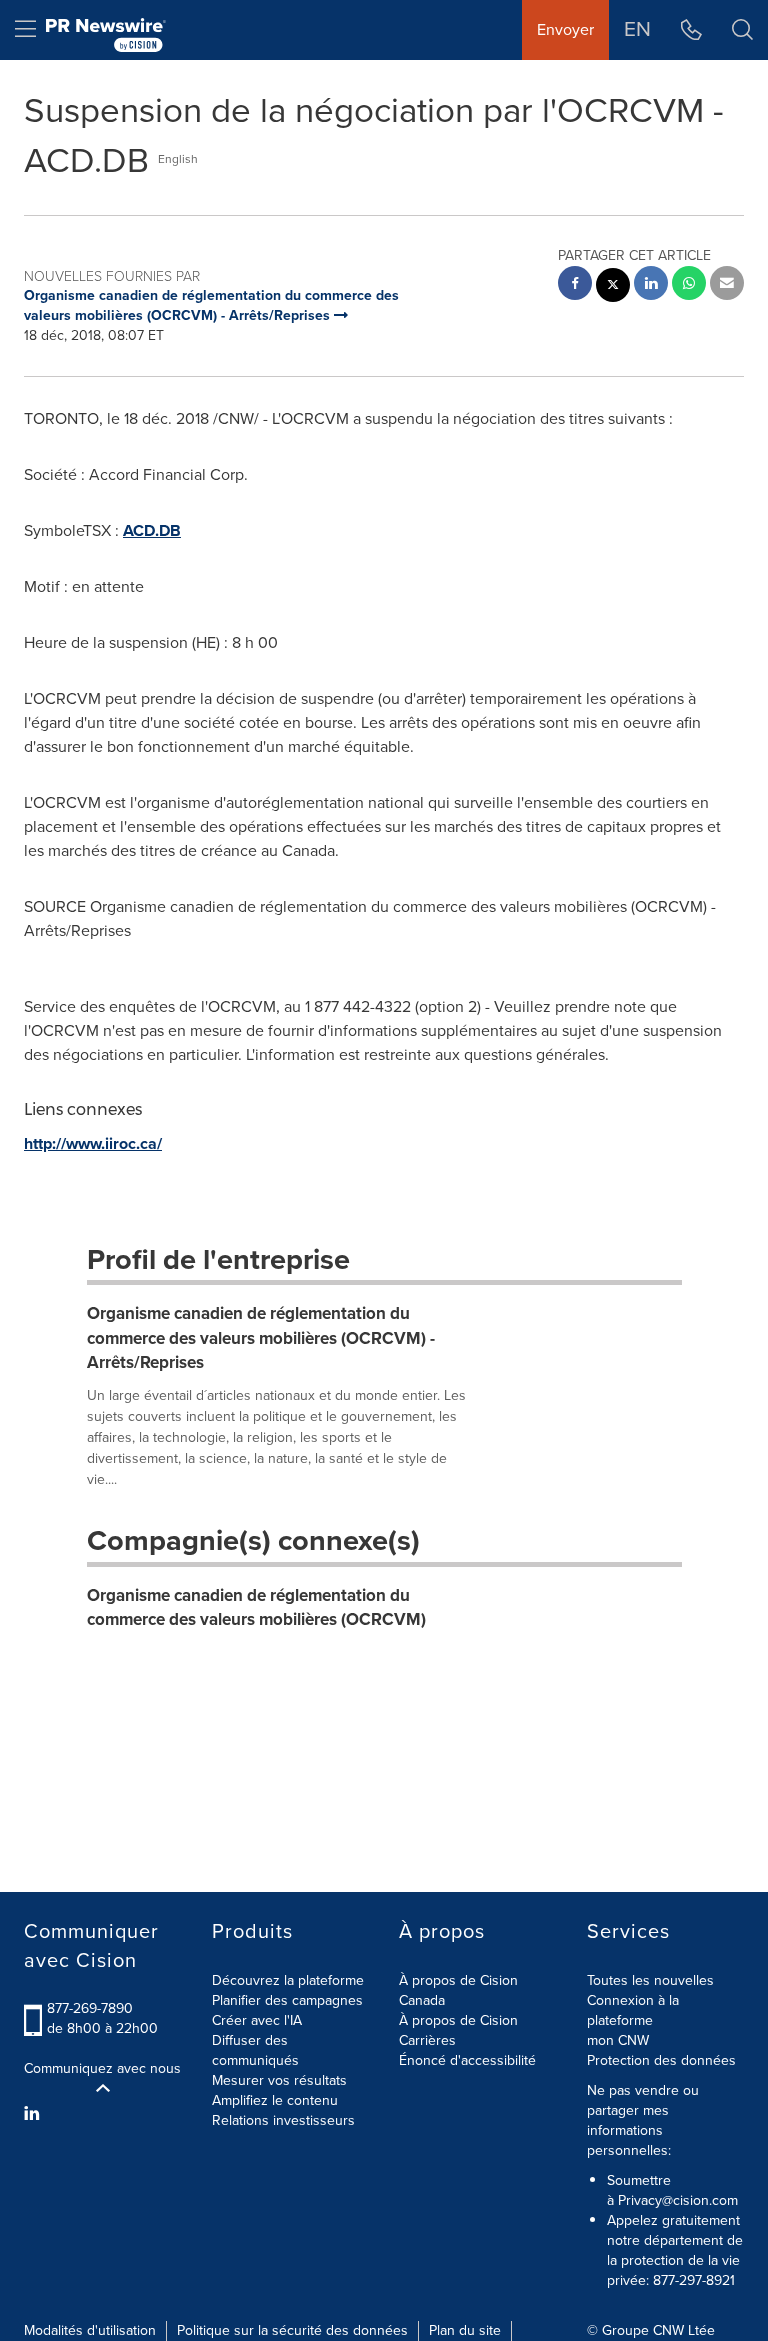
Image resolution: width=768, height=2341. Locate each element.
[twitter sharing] (613, 287)
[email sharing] (727, 285)
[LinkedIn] (34, 2114)
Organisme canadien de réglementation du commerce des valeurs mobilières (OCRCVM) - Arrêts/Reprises (261, 1338)
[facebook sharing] (575, 285)
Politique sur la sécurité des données (292, 2330)
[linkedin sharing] (651, 285)
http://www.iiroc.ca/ (93, 1143)
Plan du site (465, 2330)
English (178, 159)
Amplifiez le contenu (275, 2100)
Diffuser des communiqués (255, 2050)
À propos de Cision (458, 2020)
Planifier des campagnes (287, 2000)
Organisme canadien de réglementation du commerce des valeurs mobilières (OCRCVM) (256, 1607)
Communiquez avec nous (102, 2069)
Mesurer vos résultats (279, 2080)
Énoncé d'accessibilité (467, 2060)
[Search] (742, 30)
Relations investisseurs (283, 2120)
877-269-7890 (90, 2008)
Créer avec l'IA (257, 2020)
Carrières (427, 2040)
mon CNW (618, 2040)
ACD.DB (152, 530)
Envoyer (565, 29)
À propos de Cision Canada (458, 1990)
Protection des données (661, 2060)
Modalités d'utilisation (90, 2330)
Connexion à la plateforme (633, 2010)
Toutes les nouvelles (650, 1980)
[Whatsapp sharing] (689, 285)
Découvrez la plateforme (288, 1980)
